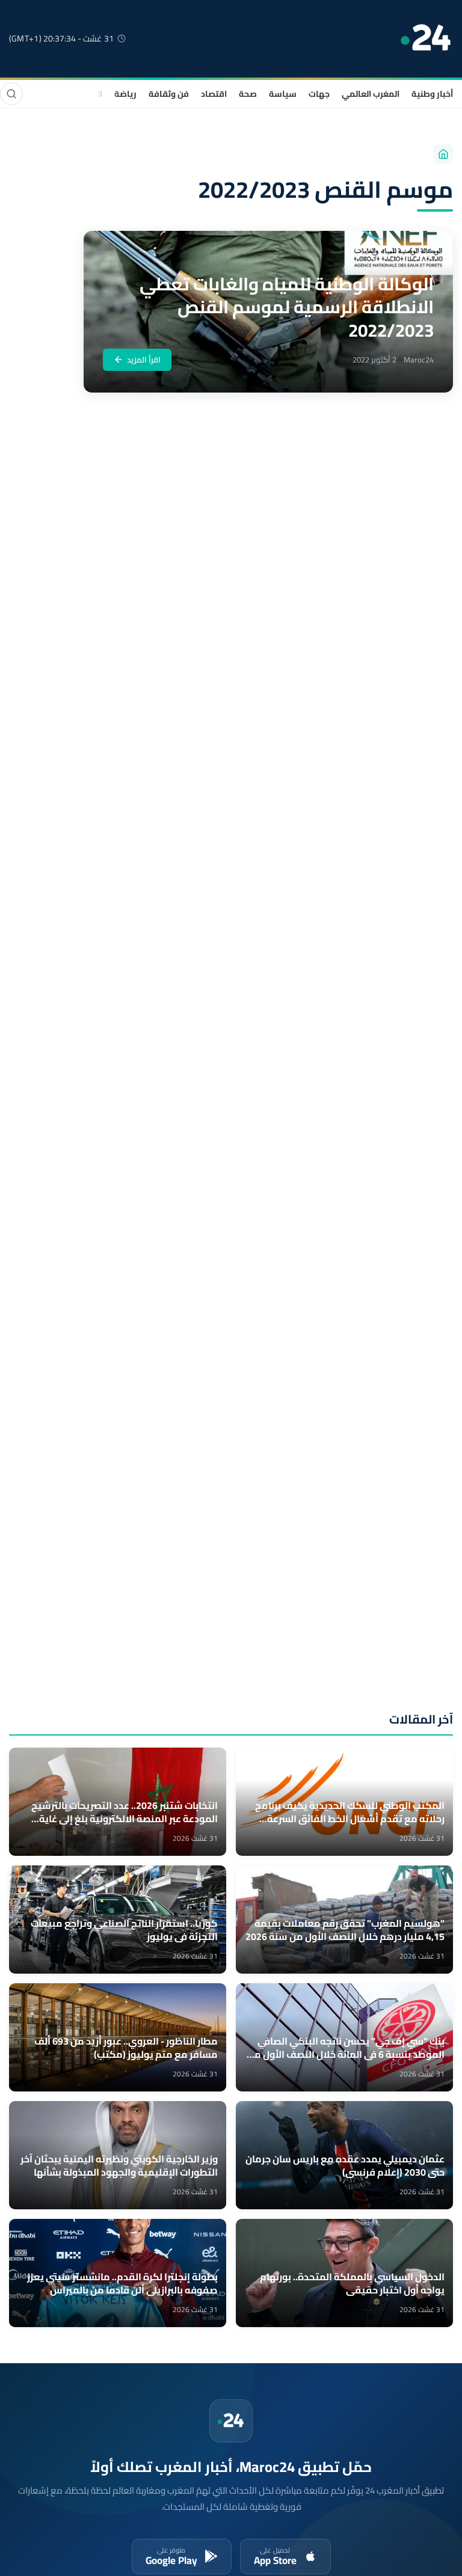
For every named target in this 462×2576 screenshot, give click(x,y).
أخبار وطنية (432, 94)
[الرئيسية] (443, 154)
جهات (319, 94)
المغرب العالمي (371, 94)
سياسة (283, 94)
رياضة (125, 94)
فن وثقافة (169, 94)
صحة (248, 94)
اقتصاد (214, 94)
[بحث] (11, 94)
